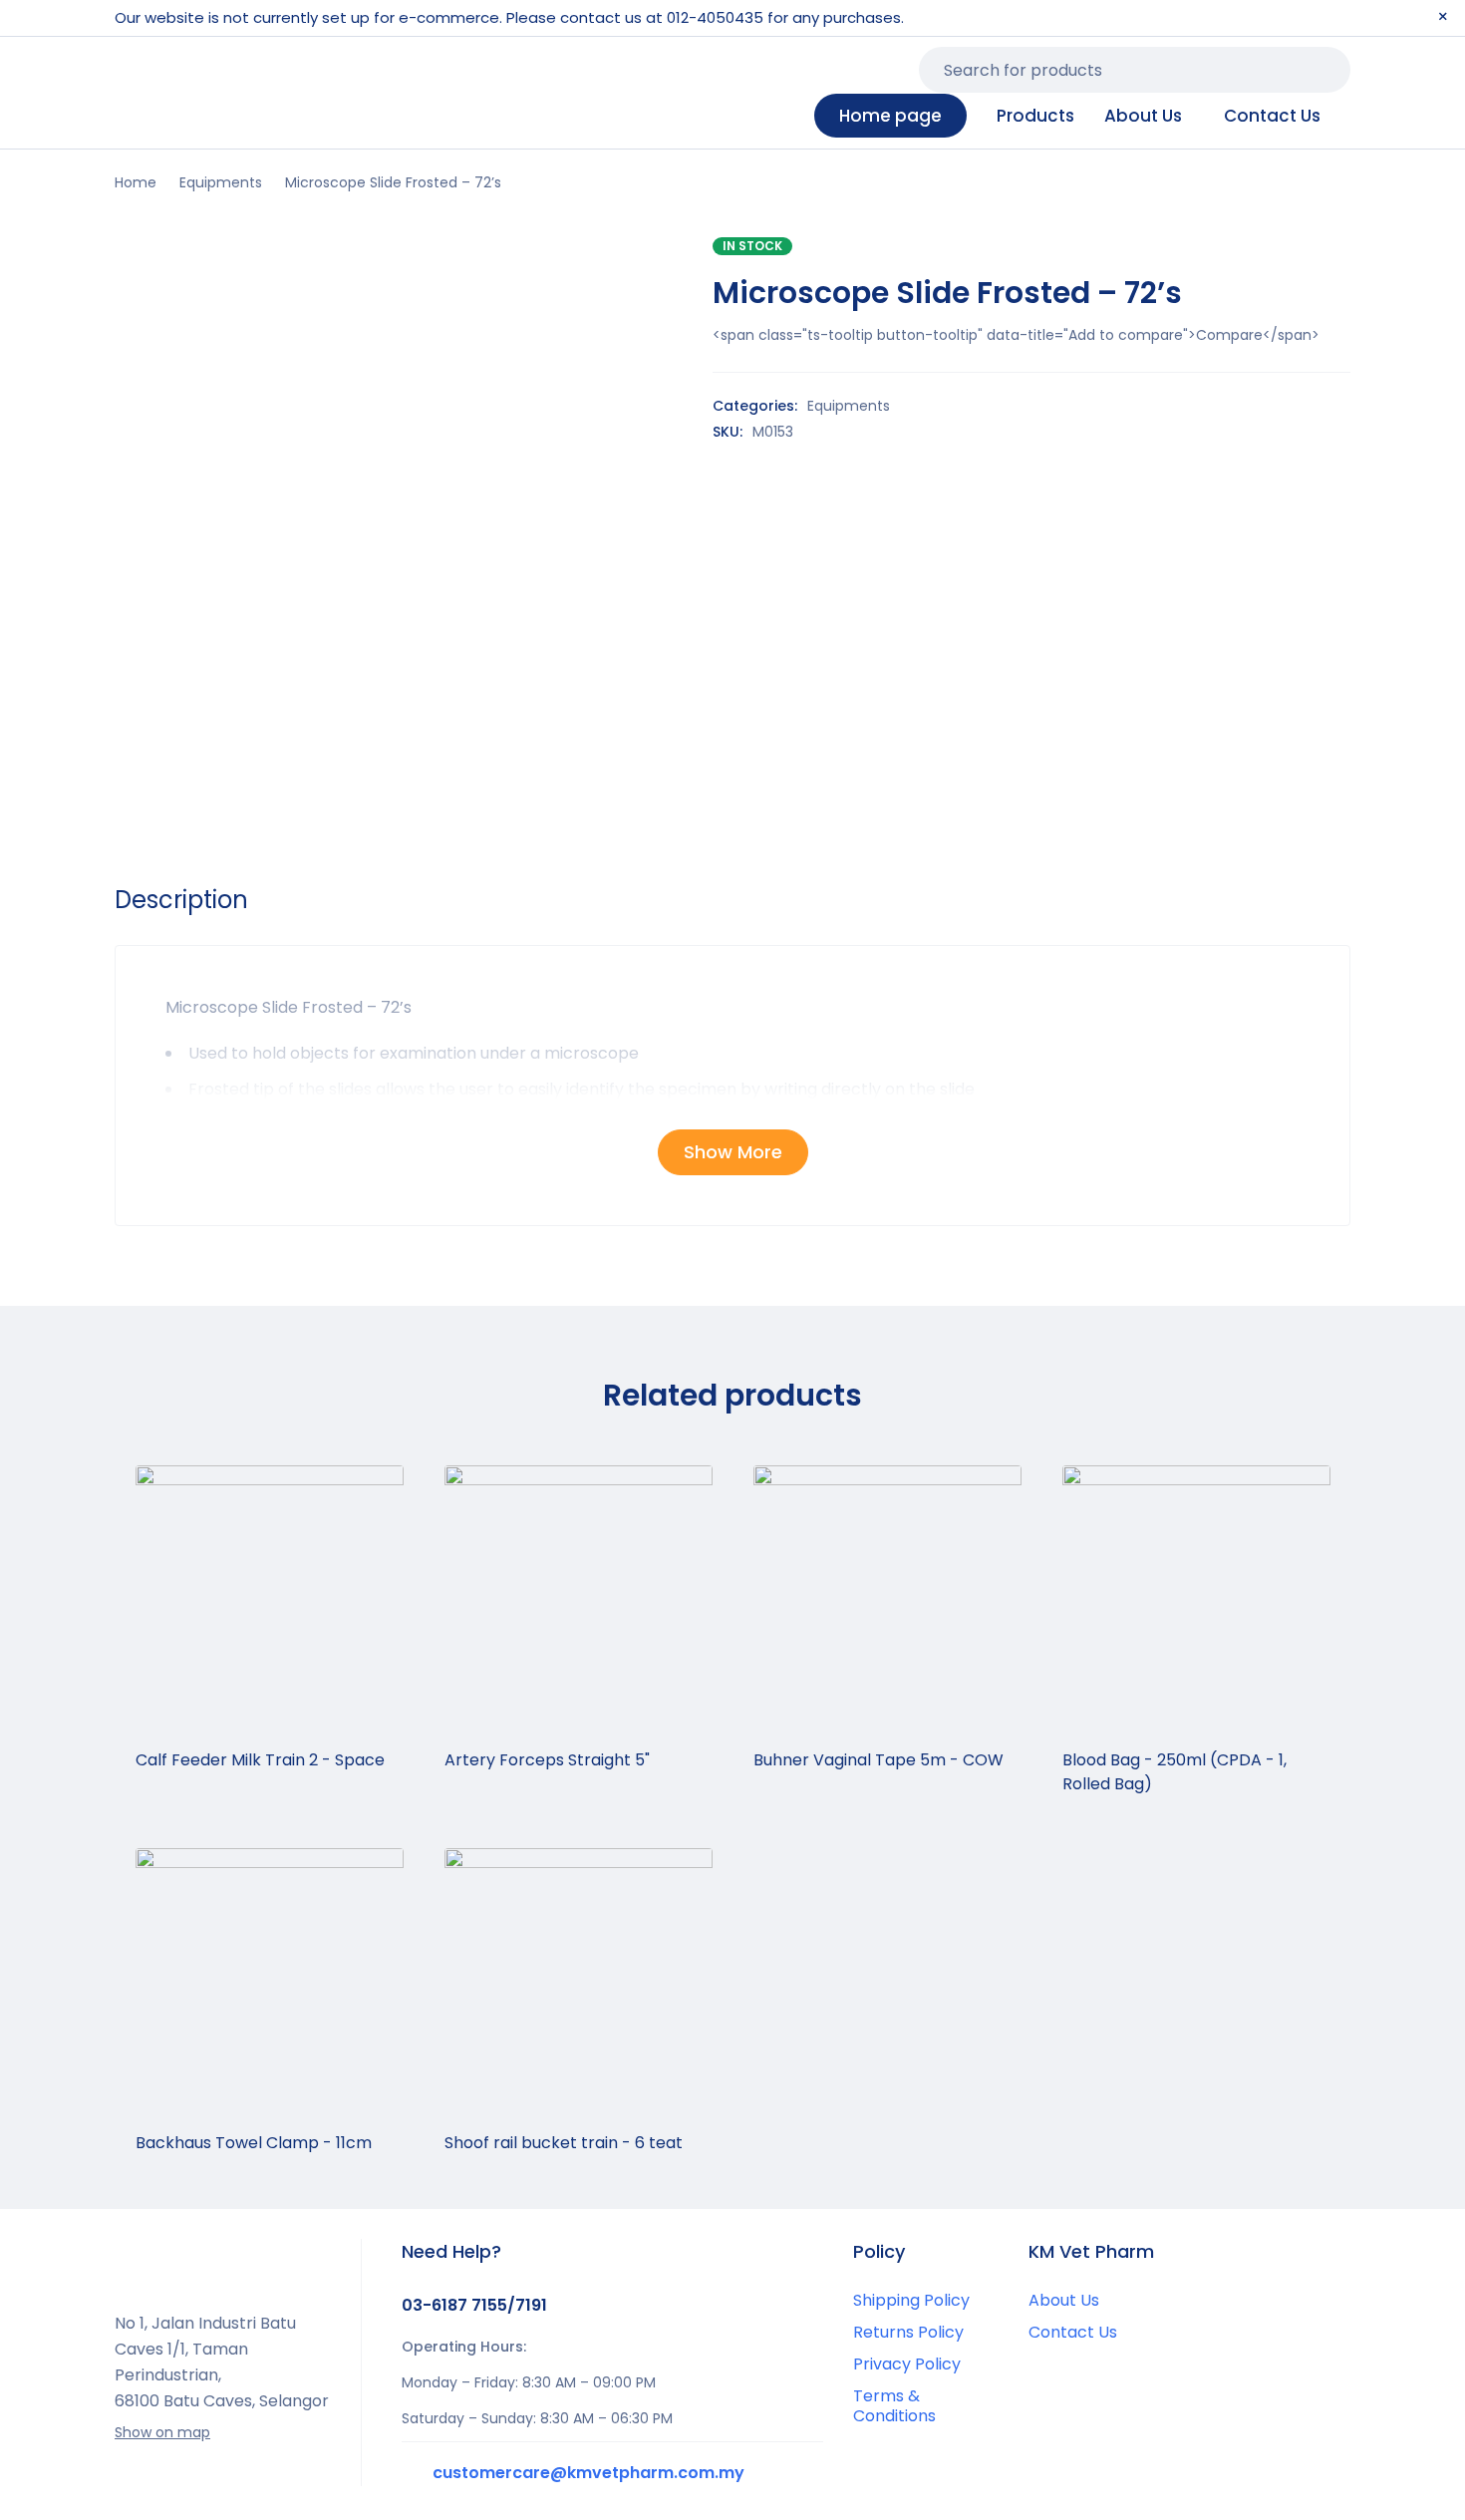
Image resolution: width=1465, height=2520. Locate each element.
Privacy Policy (907, 2364)
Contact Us (1073, 2332)
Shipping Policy (911, 2300)
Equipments (221, 182)
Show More (733, 1152)
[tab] (181, 900)
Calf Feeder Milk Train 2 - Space (262, 1760)
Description (181, 900)
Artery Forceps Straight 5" (547, 1760)
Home (136, 182)
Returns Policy (908, 2332)
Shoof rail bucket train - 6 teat (564, 2143)
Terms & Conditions (894, 2406)
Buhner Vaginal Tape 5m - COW (879, 1760)
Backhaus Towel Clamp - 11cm (254, 2143)
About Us (1064, 2300)
